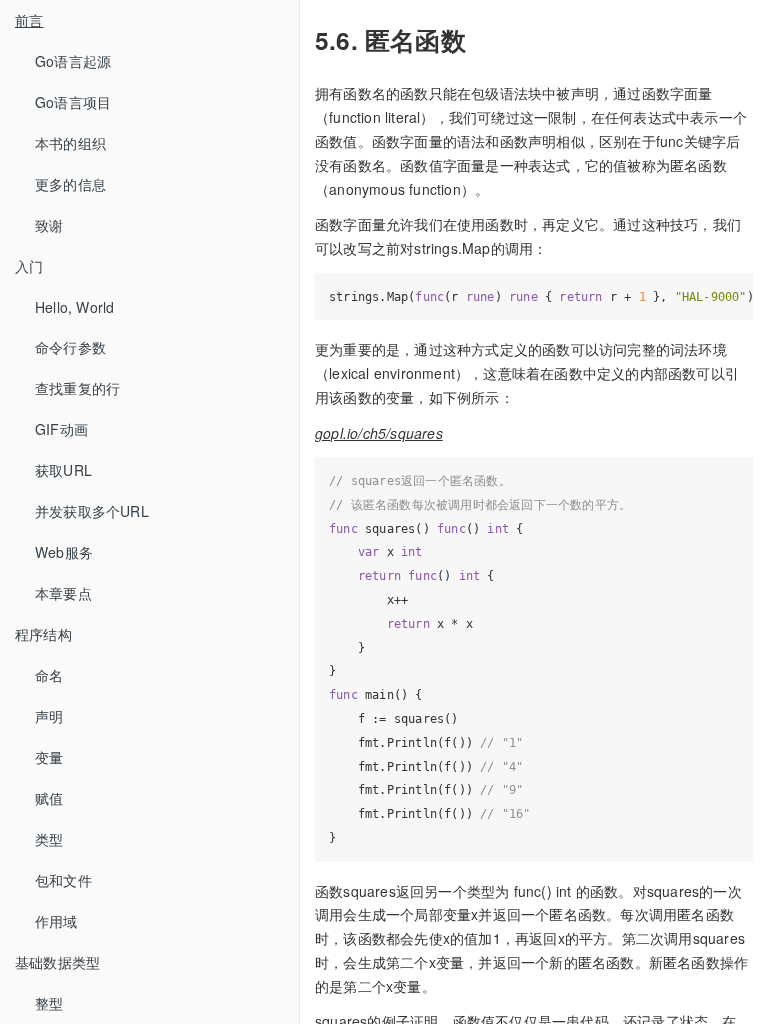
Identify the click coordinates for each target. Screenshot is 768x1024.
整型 (49, 1003)
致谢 (49, 225)
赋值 (49, 798)
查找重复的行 (77, 388)
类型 (49, 839)
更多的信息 (70, 184)
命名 (49, 675)
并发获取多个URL (92, 511)
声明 (49, 716)
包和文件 (63, 880)
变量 (49, 757)
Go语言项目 (73, 102)
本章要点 (63, 593)
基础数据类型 (57, 962)
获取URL (63, 470)
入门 (29, 266)
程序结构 (43, 634)
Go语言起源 (73, 61)
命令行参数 (70, 347)
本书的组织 (70, 143)
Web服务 (64, 552)
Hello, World (74, 307)
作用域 (56, 921)
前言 (29, 20)
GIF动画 (61, 429)
